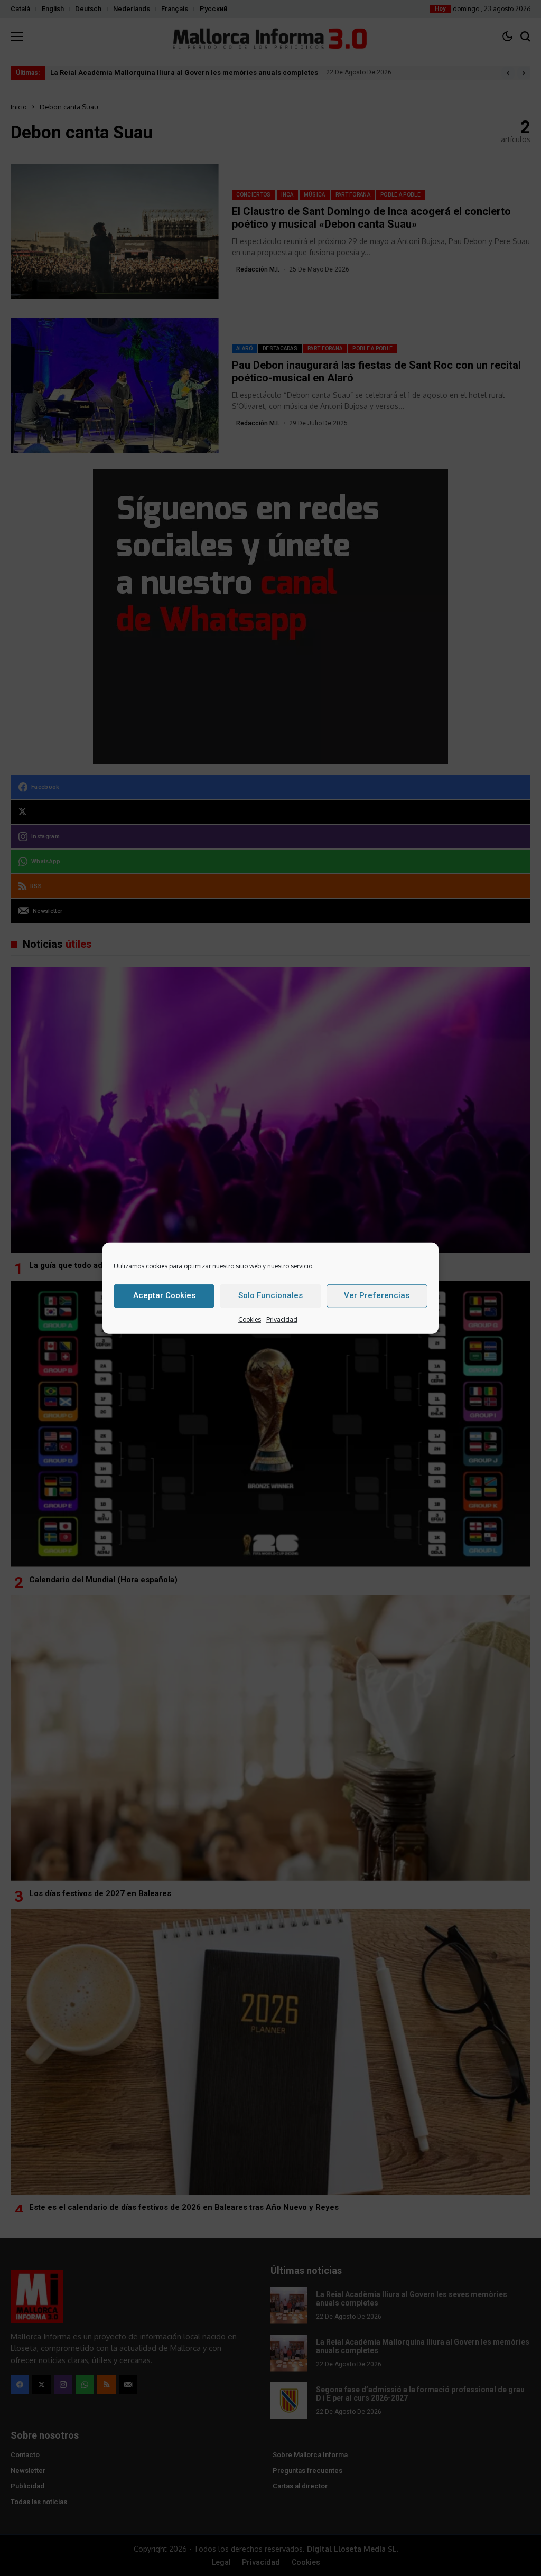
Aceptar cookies (164, 1295)
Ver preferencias (377, 1295)
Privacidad (282, 1319)
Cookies (250, 1319)
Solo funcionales (270, 1295)
